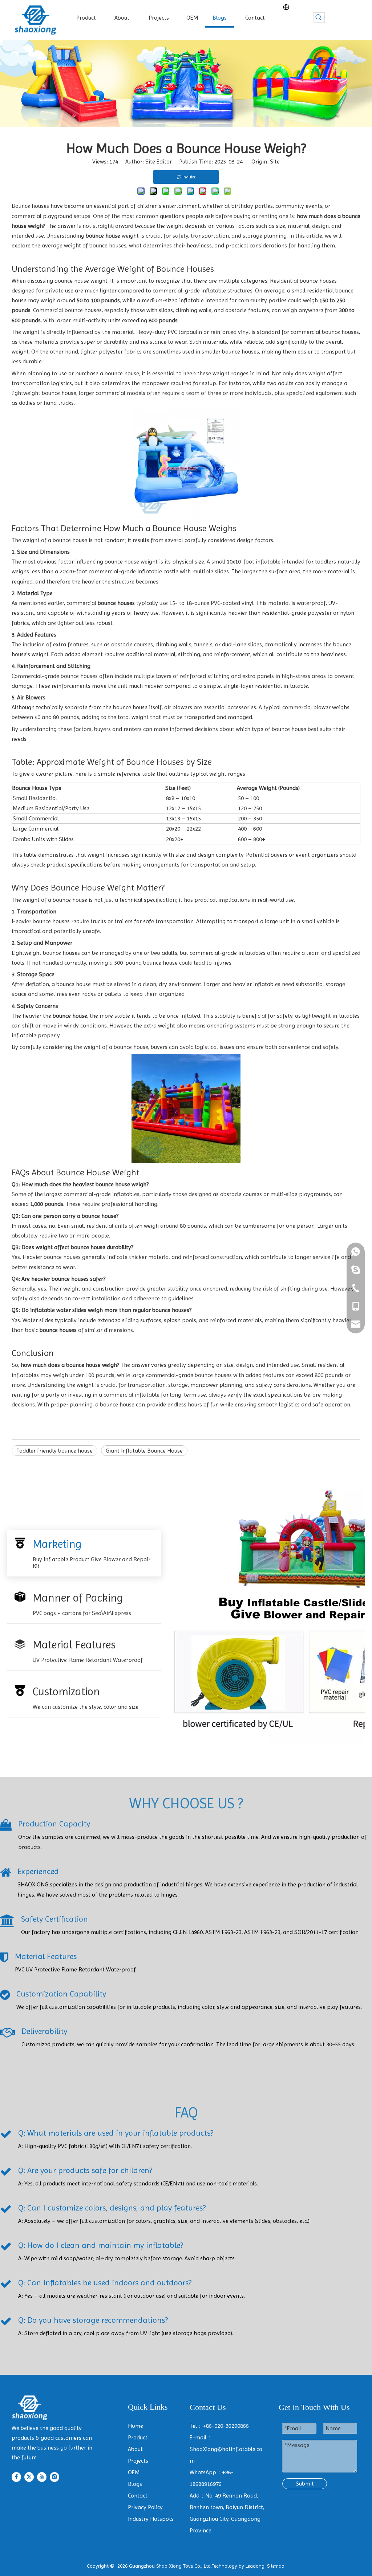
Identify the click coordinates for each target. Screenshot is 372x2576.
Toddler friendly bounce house (54, 1451)
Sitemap (276, 2566)
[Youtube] (42, 2477)
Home (136, 2426)
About (135, 2449)
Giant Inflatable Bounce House (144, 1451)
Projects (138, 2461)
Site (275, 161)
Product (138, 2437)
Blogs (135, 2484)
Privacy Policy (145, 2507)
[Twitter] (29, 2477)
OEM (134, 2472)
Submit (305, 2484)
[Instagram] (54, 2477)
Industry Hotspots (151, 2519)
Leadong (255, 2566)
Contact (138, 2496)
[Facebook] (16, 2477)
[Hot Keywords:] (319, 17)
